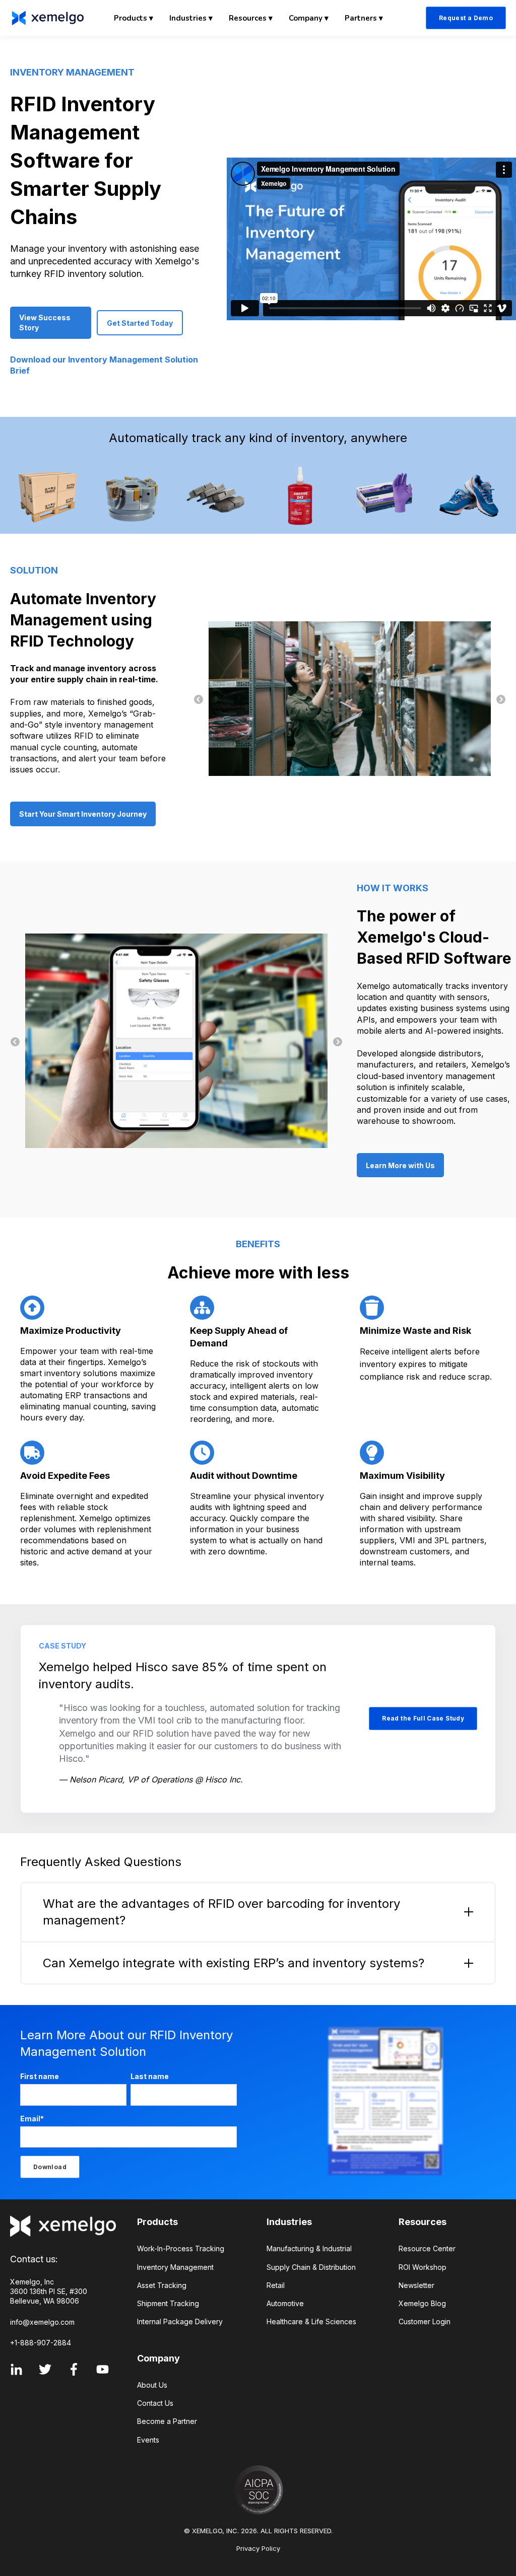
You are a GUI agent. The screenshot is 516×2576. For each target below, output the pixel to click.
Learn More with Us (400, 1165)
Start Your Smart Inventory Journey (83, 814)
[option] (350, 700)
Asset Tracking (162, 2285)
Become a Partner (167, 2421)
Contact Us (155, 2403)
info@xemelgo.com (42, 2322)
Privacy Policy (258, 2548)
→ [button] (501, 700)
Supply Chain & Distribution (311, 2267)
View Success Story (45, 323)
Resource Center (427, 2248)
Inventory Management (175, 2267)
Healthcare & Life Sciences (311, 2321)
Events (148, 2440)
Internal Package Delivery (180, 2321)
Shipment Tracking (168, 2303)
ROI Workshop (423, 2267)
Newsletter (416, 2285)
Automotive (285, 2303)
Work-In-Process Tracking (181, 2248)
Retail (276, 2285)
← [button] (199, 700)
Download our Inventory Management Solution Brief (104, 365)
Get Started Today (140, 323)
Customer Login (425, 2321)
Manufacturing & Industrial (309, 2248)
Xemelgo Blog (422, 2303)
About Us (152, 2385)
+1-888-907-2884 (41, 2343)
